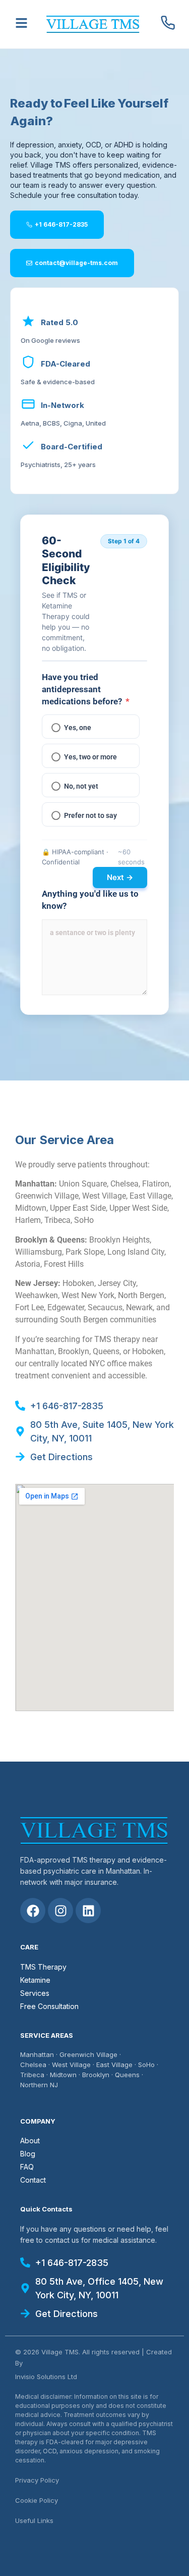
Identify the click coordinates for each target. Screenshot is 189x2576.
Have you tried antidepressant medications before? (86, 689)
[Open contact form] (21, 23)
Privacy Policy (37, 2480)
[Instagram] (60, 1911)
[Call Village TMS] (168, 23)
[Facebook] (33, 1911)
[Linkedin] (88, 1911)
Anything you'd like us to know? (90, 900)
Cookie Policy (37, 2500)
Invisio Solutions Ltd (46, 2377)
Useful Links (34, 2520)
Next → (120, 877)
